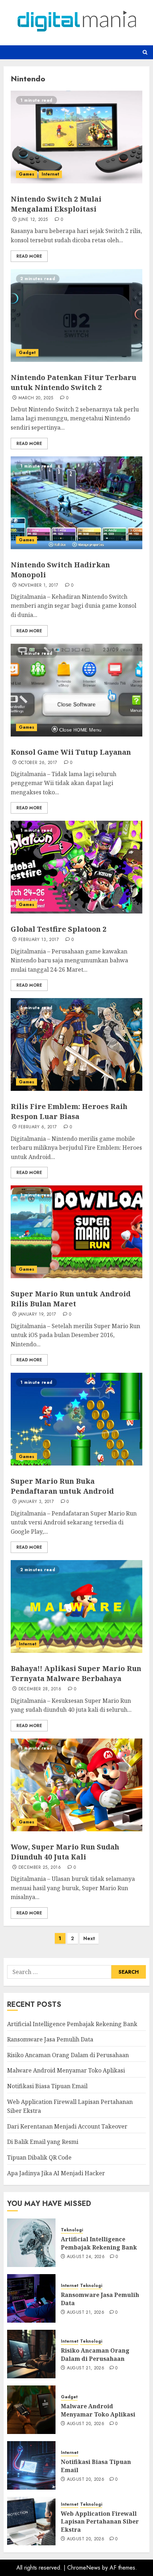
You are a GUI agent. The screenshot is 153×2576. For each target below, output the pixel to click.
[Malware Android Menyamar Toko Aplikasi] (31, 2410)
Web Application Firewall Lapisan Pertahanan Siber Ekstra (100, 2522)
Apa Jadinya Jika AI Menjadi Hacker (56, 2173)
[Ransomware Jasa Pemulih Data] (31, 2298)
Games (27, 174)
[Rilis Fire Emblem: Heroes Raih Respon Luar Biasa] (76, 1044)
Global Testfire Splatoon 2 (59, 929)
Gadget (27, 353)
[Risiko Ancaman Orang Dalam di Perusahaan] (31, 2354)
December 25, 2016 (40, 1868)
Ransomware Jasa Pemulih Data (50, 2039)
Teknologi (72, 2230)
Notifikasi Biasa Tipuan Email (47, 2086)
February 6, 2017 (38, 1127)
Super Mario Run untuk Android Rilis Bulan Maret (71, 1299)
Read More (29, 256)
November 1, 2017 (38, 586)
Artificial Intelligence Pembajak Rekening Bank (72, 2024)
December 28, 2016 (40, 1689)
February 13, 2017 (39, 940)
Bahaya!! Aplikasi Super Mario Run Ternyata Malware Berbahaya (76, 1673)
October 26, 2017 (38, 763)
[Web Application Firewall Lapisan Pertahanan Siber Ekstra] (31, 2521)
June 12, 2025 (33, 220)
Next (89, 1938)
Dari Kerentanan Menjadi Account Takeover (67, 2126)
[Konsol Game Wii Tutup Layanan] (76, 690)
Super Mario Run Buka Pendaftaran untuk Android (62, 1486)
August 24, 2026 (86, 2257)
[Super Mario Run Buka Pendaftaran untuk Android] (76, 1419)
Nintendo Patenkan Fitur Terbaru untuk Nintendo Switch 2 (73, 382)
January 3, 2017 (36, 1502)
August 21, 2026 (86, 2313)
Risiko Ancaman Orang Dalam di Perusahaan (68, 2055)
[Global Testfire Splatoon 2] (76, 867)
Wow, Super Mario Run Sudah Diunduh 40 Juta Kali (65, 1852)
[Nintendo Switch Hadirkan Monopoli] (76, 503)
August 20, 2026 (86, 2424)
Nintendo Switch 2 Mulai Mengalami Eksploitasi (56, 204)
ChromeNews (84, 2568)
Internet (50, 174)
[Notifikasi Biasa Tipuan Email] (31, 2465)
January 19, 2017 (37, 1315)
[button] (145, 52)
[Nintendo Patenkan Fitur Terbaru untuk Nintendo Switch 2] (76, 315)
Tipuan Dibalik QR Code (39, 2157)
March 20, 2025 (36, 398)
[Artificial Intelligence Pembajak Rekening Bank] (31, 2243)
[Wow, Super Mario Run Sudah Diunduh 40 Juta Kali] (76, 1785)
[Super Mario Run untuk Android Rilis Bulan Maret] (76, 1232)
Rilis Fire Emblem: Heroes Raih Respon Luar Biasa (69, 1111)
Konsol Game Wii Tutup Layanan (71, 752)
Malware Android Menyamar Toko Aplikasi (66, 2070)
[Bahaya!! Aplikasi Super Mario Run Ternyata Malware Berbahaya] (76, 1606)
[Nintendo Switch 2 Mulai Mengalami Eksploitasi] (76, 137)
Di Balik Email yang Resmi (43, 2142)
